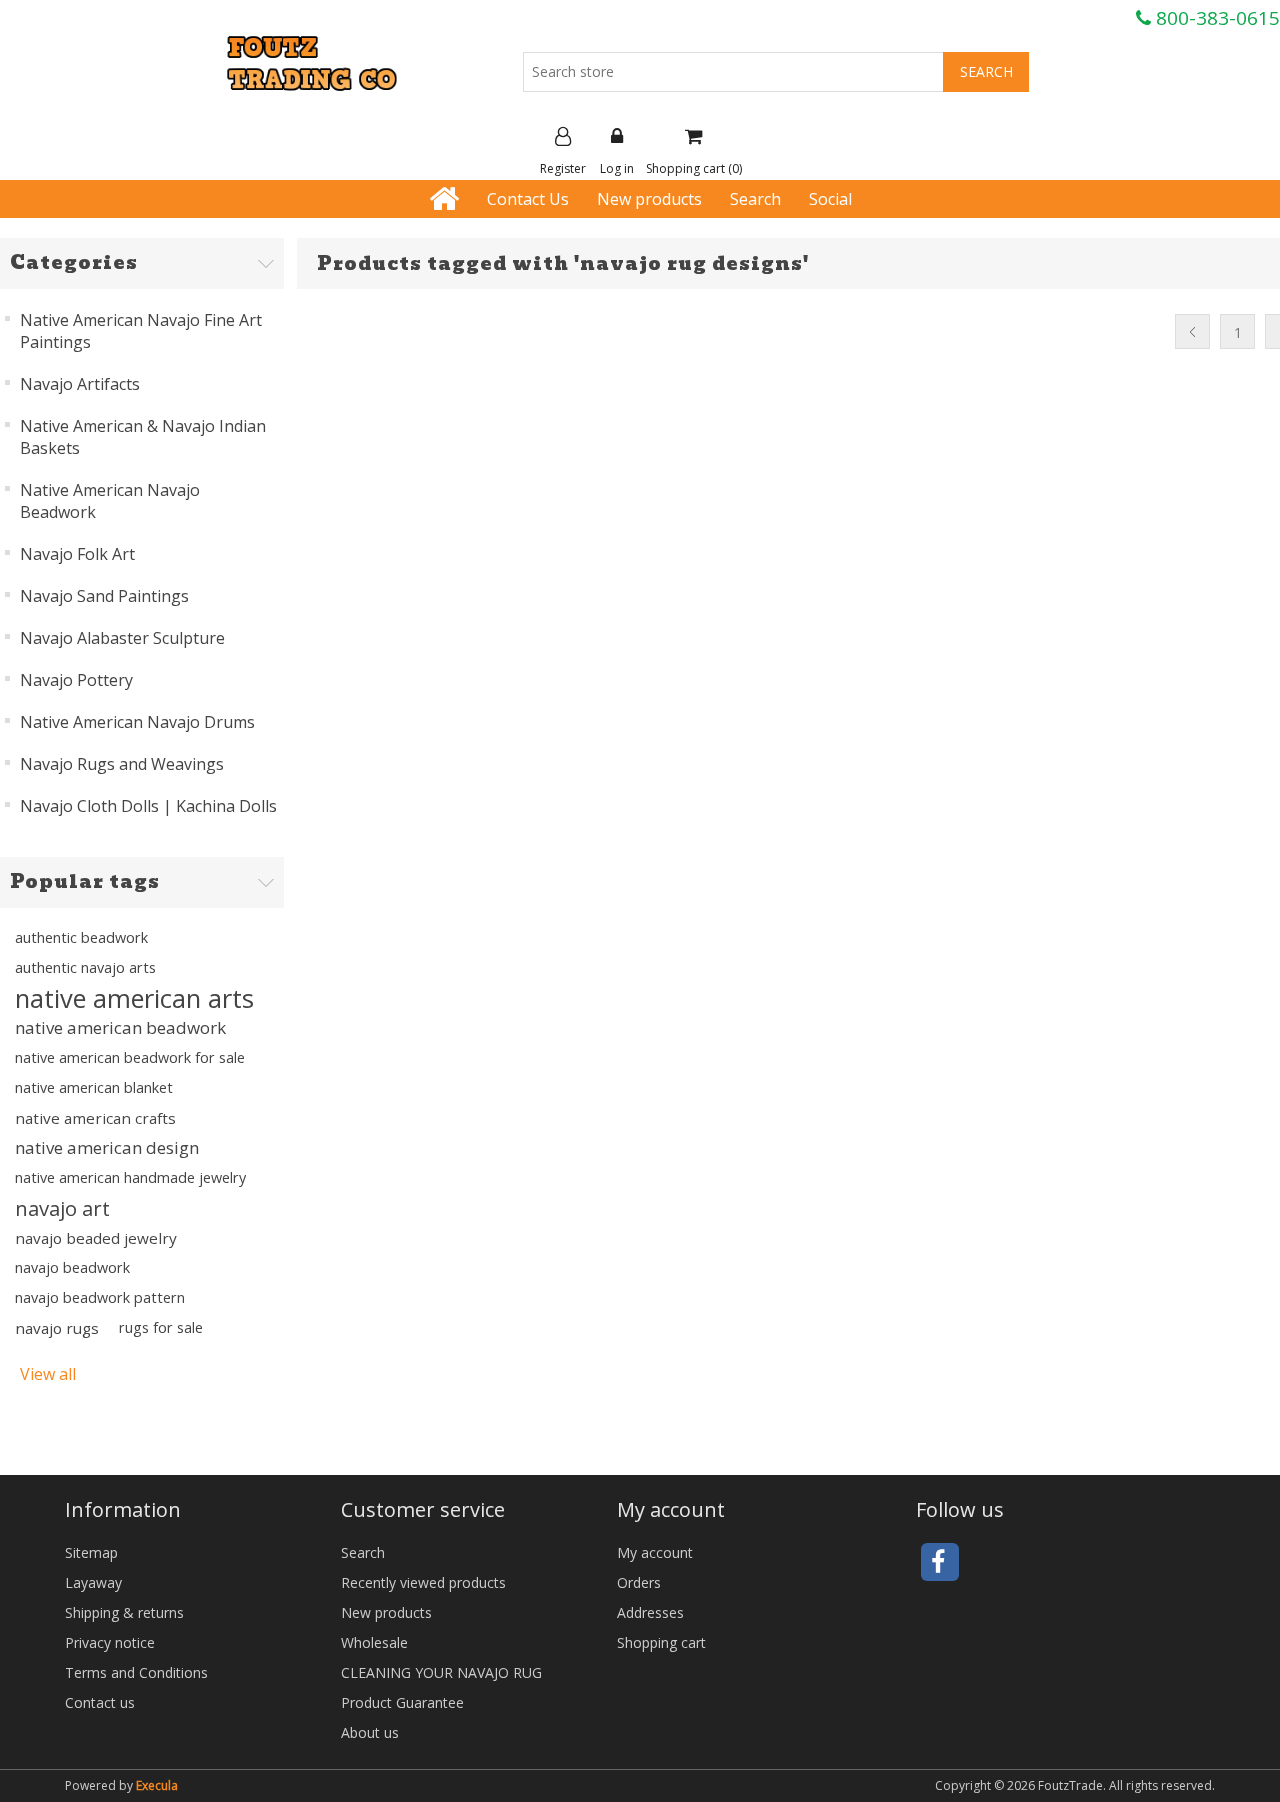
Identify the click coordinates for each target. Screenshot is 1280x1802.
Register (563, 168)
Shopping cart (661, 1642)
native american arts (134, 998)
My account (655, 1552)
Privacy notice (110, 1642)
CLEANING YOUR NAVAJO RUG (441, 1672)
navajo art (62, 1208)
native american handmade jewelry (130, 1177)
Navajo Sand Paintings (104, 596)
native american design (107, 1147)
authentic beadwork (81, 937)
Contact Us (528, 199)
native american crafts (95, 1118)
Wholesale (374, 1642)
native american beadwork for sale (130, 1057)
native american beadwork (120, 1027)
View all (48, 1374)
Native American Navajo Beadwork (110, 501)
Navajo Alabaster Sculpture (122, 638)
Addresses (650, 1612)
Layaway (93, 1582)
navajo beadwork (72, 1267)
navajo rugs (57, 1328)
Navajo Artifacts (80, 384)
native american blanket (94, 1087)
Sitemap (91, 1552)
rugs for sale (161, 1327)
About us (370, 1732)
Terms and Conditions (136, 1672)
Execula (157, 1785)
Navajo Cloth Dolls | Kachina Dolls (148, 806)
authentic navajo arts (85, 967)
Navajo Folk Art (77, 554)
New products (649, 199)
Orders (639, 1582)
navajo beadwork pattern (100, 1297)
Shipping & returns (124, 1612)
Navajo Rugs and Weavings (122, 764)
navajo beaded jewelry (96, 1238)
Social (830, 199)
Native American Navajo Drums (137, 722)
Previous (1192, 331)
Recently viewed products (423, 1582)
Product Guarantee (402, 1702)
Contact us (100, 1702)
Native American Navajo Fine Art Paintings (141, 331)
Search (755, 199)
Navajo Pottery (76, 680)
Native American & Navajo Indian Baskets (143, 437)
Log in (617, 168)
